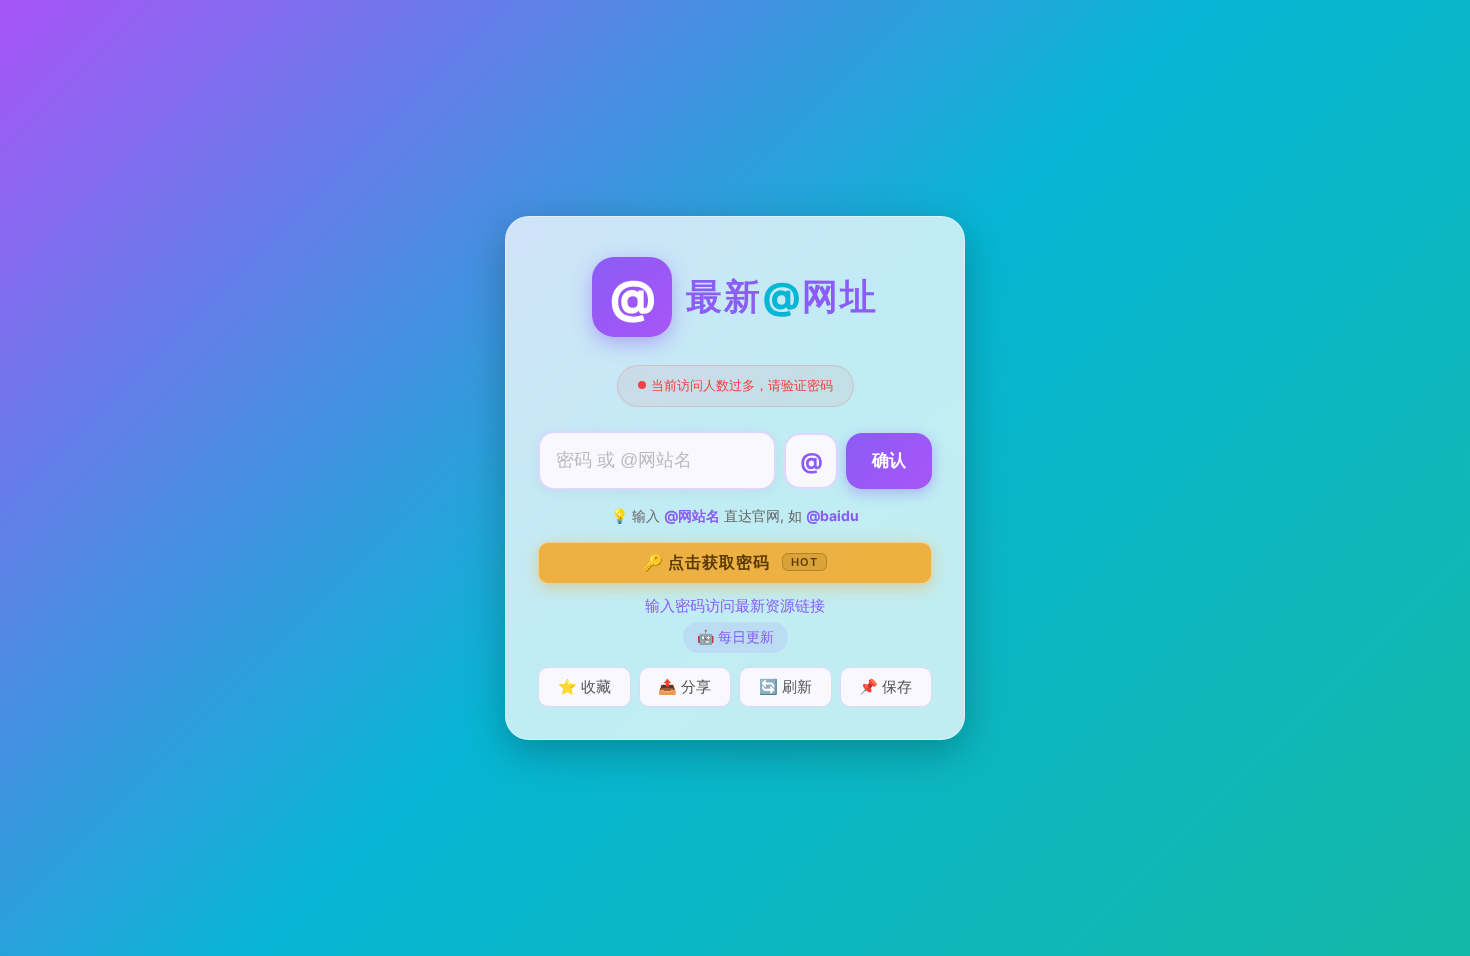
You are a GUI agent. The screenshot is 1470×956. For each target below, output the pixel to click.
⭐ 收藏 (584, 686)
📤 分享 (684, 686)
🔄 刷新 (785, 686)
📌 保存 (885, 686)
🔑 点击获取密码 (730, 562)
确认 (889, 460)
